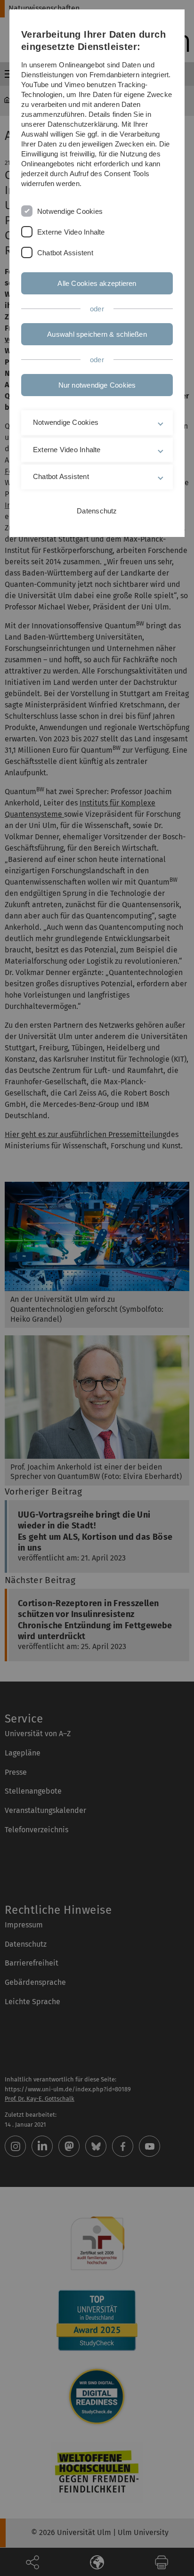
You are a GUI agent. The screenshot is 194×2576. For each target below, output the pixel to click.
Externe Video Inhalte (71, 232)
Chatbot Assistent (65, 253)
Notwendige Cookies (70, 211)
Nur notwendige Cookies (97, 385)
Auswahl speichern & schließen (97, 334)
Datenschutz (97, 511)
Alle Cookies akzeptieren (97, 283)
